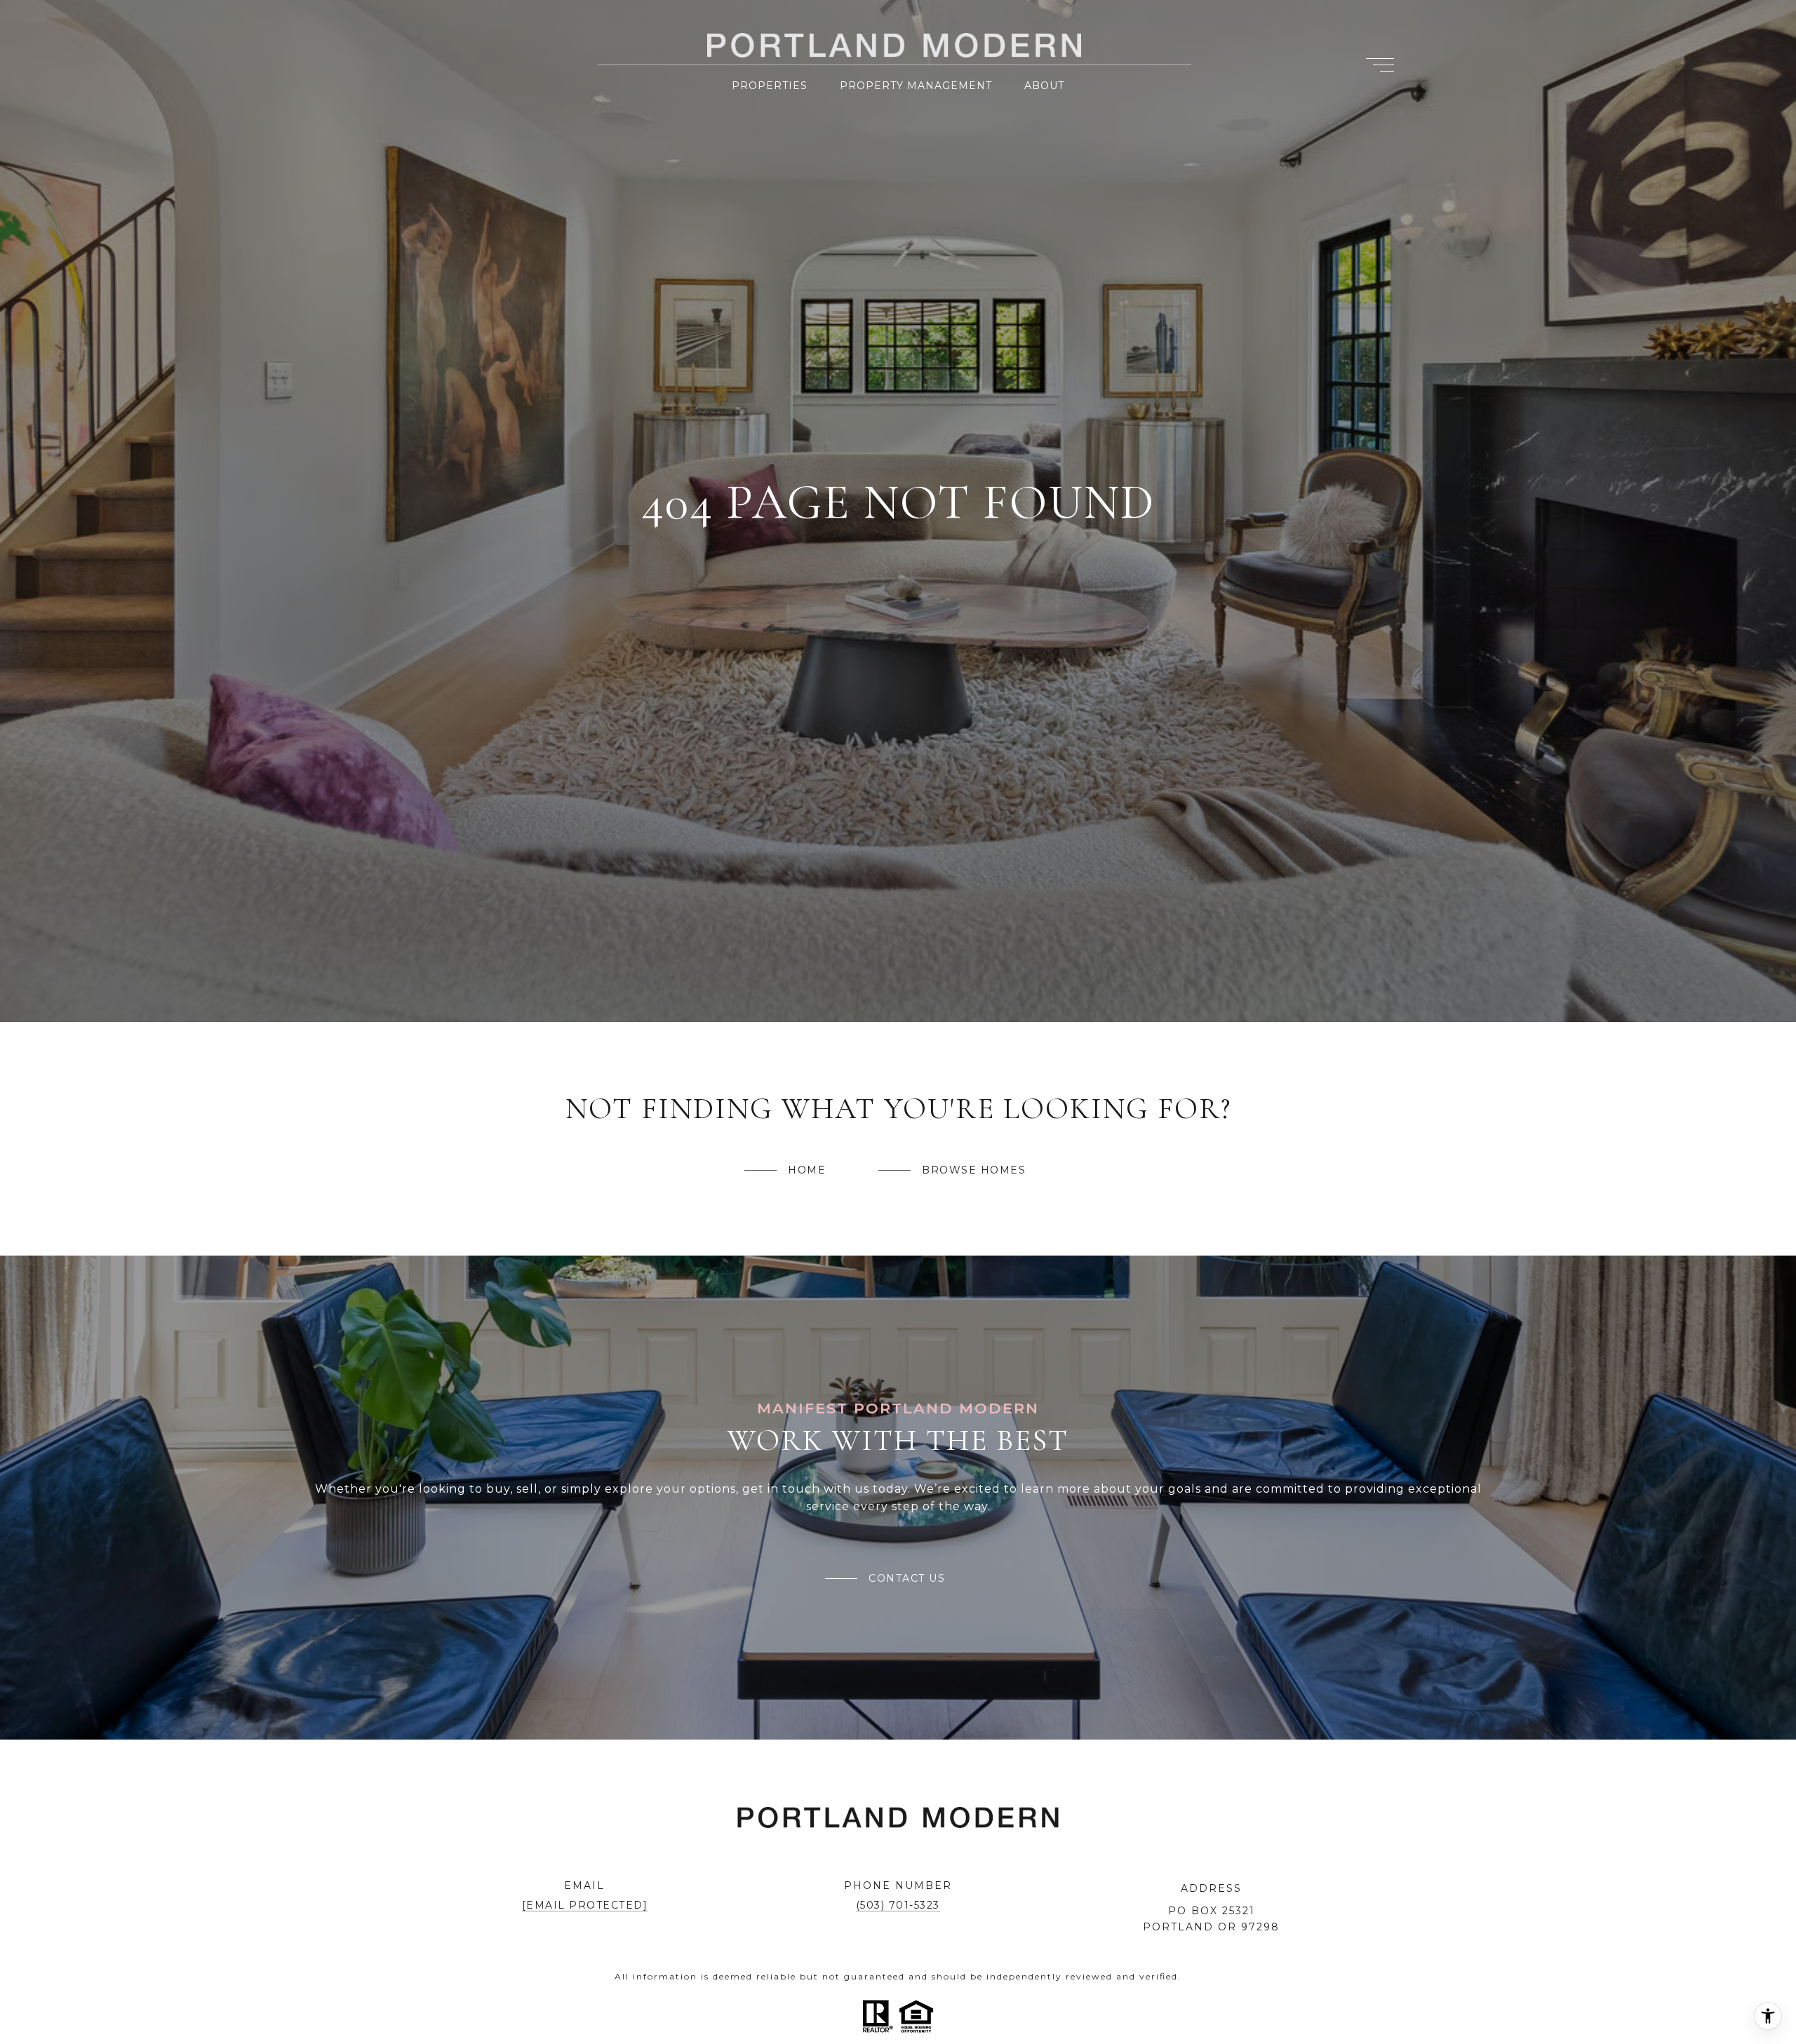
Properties (770, 86)
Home (807, 1170)
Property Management (916, 86)
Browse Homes (974, 1170)
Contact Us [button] (907, 1578)
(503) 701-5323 (898, 1905)
